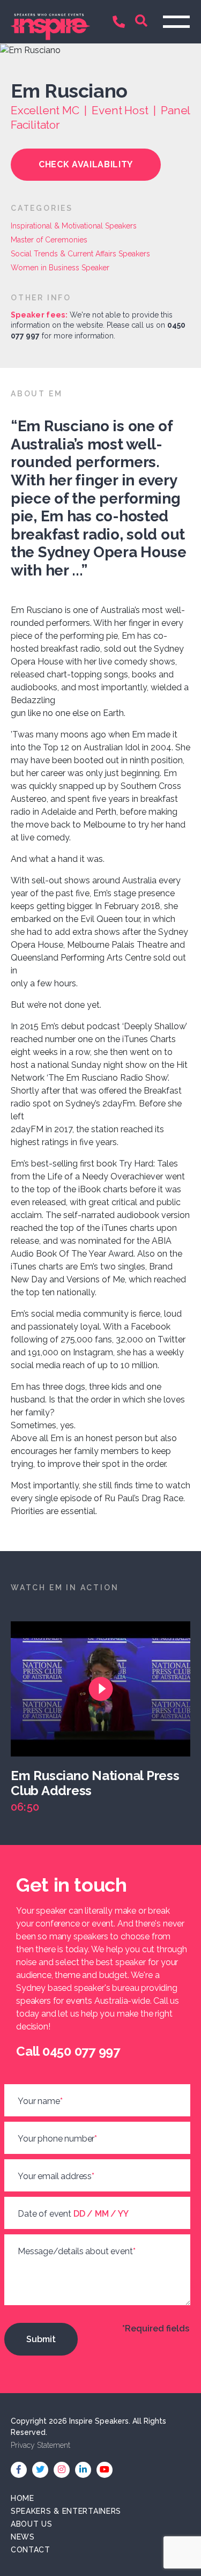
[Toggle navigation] (176, 22)
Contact (31, 2550)
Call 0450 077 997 (121, 23)
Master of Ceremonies (49, 240)
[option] (106, 1718)
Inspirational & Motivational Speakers (74, 226)
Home (23, 2498)
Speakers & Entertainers (66, 2511)
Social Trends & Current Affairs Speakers (80, 254)
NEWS (23, 2537)
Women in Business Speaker (60, 268)
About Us (32, 2524)
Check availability (86, 164)
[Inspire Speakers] (50, 21)
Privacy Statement (40, 2445)
